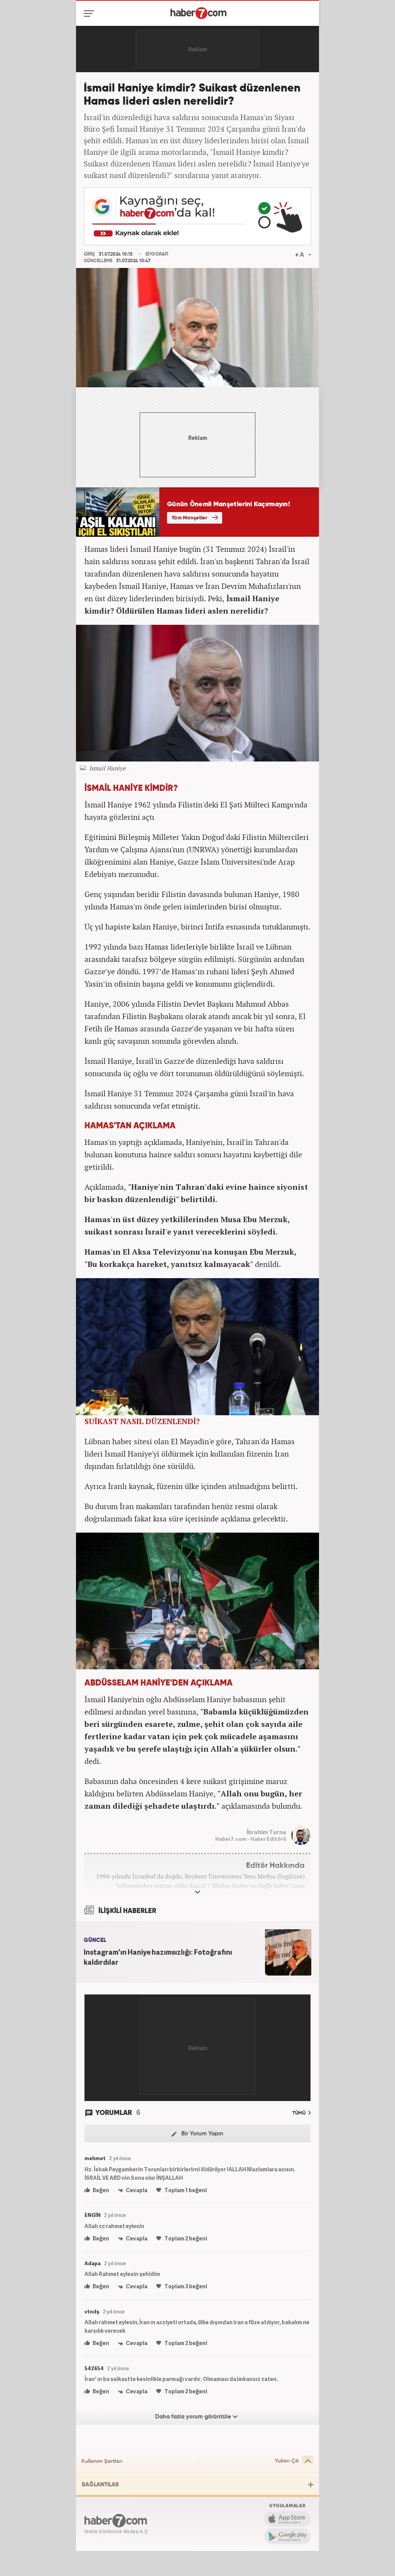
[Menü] (90, 14)
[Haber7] (198, 13)
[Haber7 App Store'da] (287, 2519)
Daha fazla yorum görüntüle (194, 2417)
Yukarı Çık (287, 2461)
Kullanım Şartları (102, 2461)
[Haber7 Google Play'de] (287, 2536)
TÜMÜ (300, 2113)
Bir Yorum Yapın (202, 2134)
